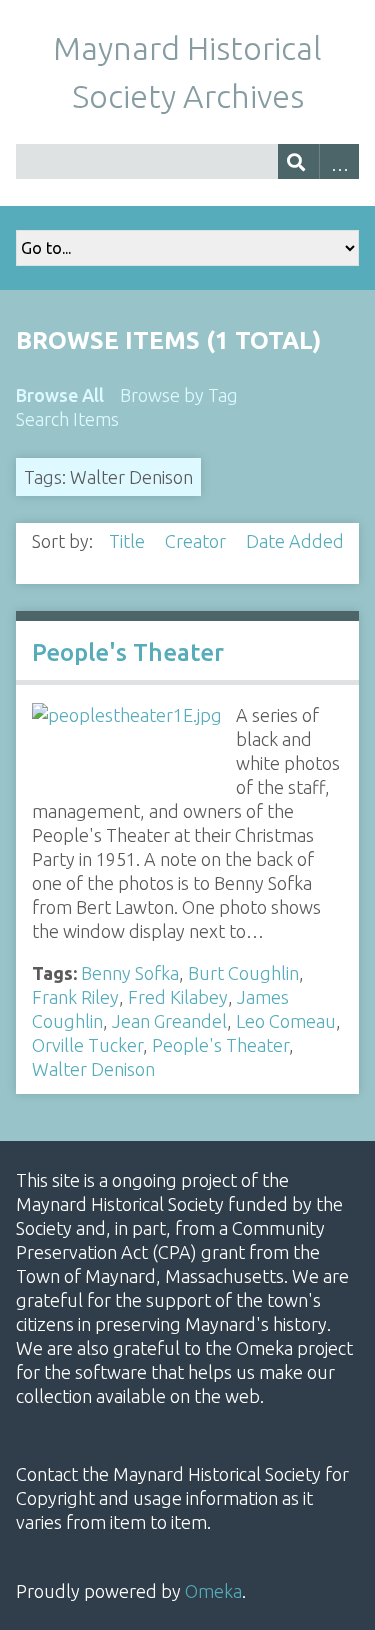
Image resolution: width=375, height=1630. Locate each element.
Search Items (67, 419)
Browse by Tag (179, 395)
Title (129, 541)
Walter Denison (93, 1069)
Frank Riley (75, 997)
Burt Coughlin (243, 973)
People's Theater (128, 652)
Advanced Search (339, 161)
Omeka (213, 1591)
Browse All (60, 395)
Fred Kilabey (178, 997)
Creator (197, 541)
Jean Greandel (169, 1021)
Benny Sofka (130, 973)
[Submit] (298, 161)
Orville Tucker (87, 1045)
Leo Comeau (286, 1021)
